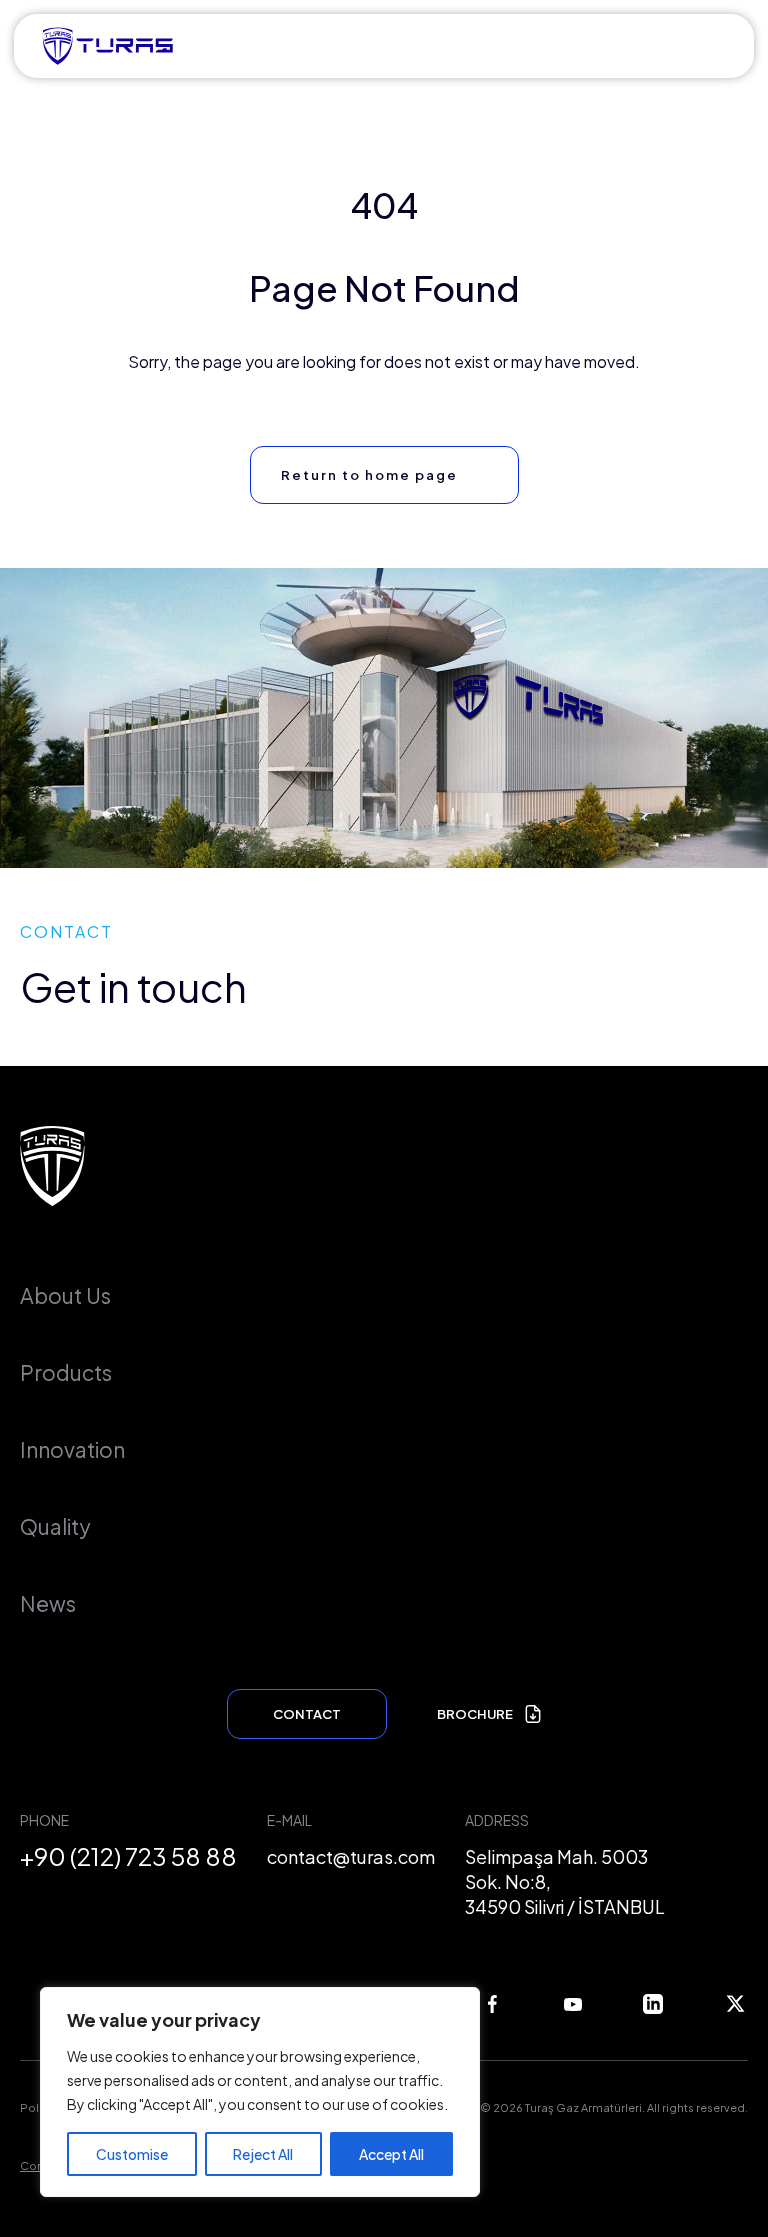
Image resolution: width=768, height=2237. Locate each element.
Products (66, 1372)
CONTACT (307, 1714)
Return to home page (369, 475)
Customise (132, 2154)
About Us (65, 1295)
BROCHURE (475, 1714)
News (48, 1603)
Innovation (72, 1449)
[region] (260, 2092)
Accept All (391, 2154)
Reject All (263, 2154)
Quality (55, 1526)
